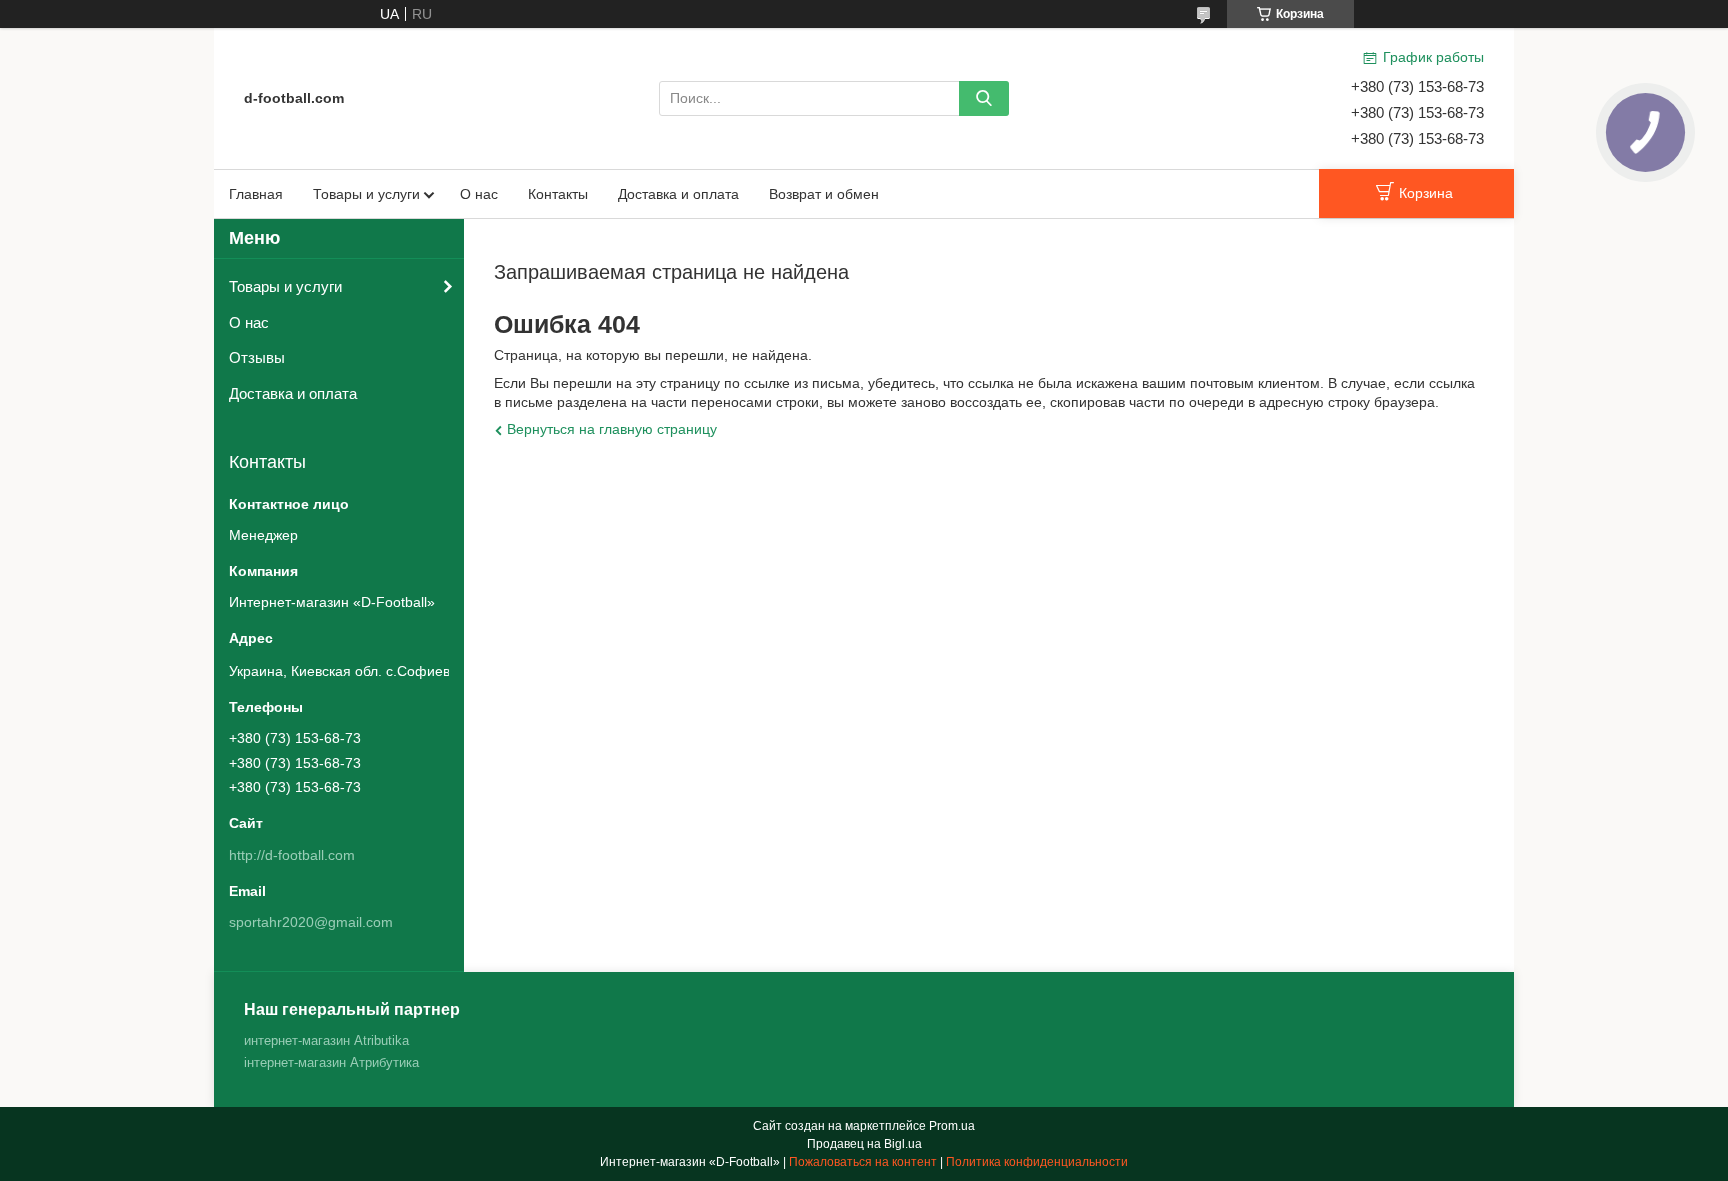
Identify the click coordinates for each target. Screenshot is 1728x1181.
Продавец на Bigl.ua (864, 1144)
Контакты (558, 194)
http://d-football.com (292, 855)
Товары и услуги (366, 194)
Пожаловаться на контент (863, 1162)
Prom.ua (952, 1126)
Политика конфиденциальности (1037, 1162)
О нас (479, 194)
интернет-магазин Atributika (326, 1040)
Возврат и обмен (824, 194)
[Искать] (984, 98)
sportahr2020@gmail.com (311, 922)
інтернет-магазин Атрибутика (331, 1062)
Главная (256, 194)
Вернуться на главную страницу (612, 429)
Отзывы (257, 357)
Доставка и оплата (678, 194)
